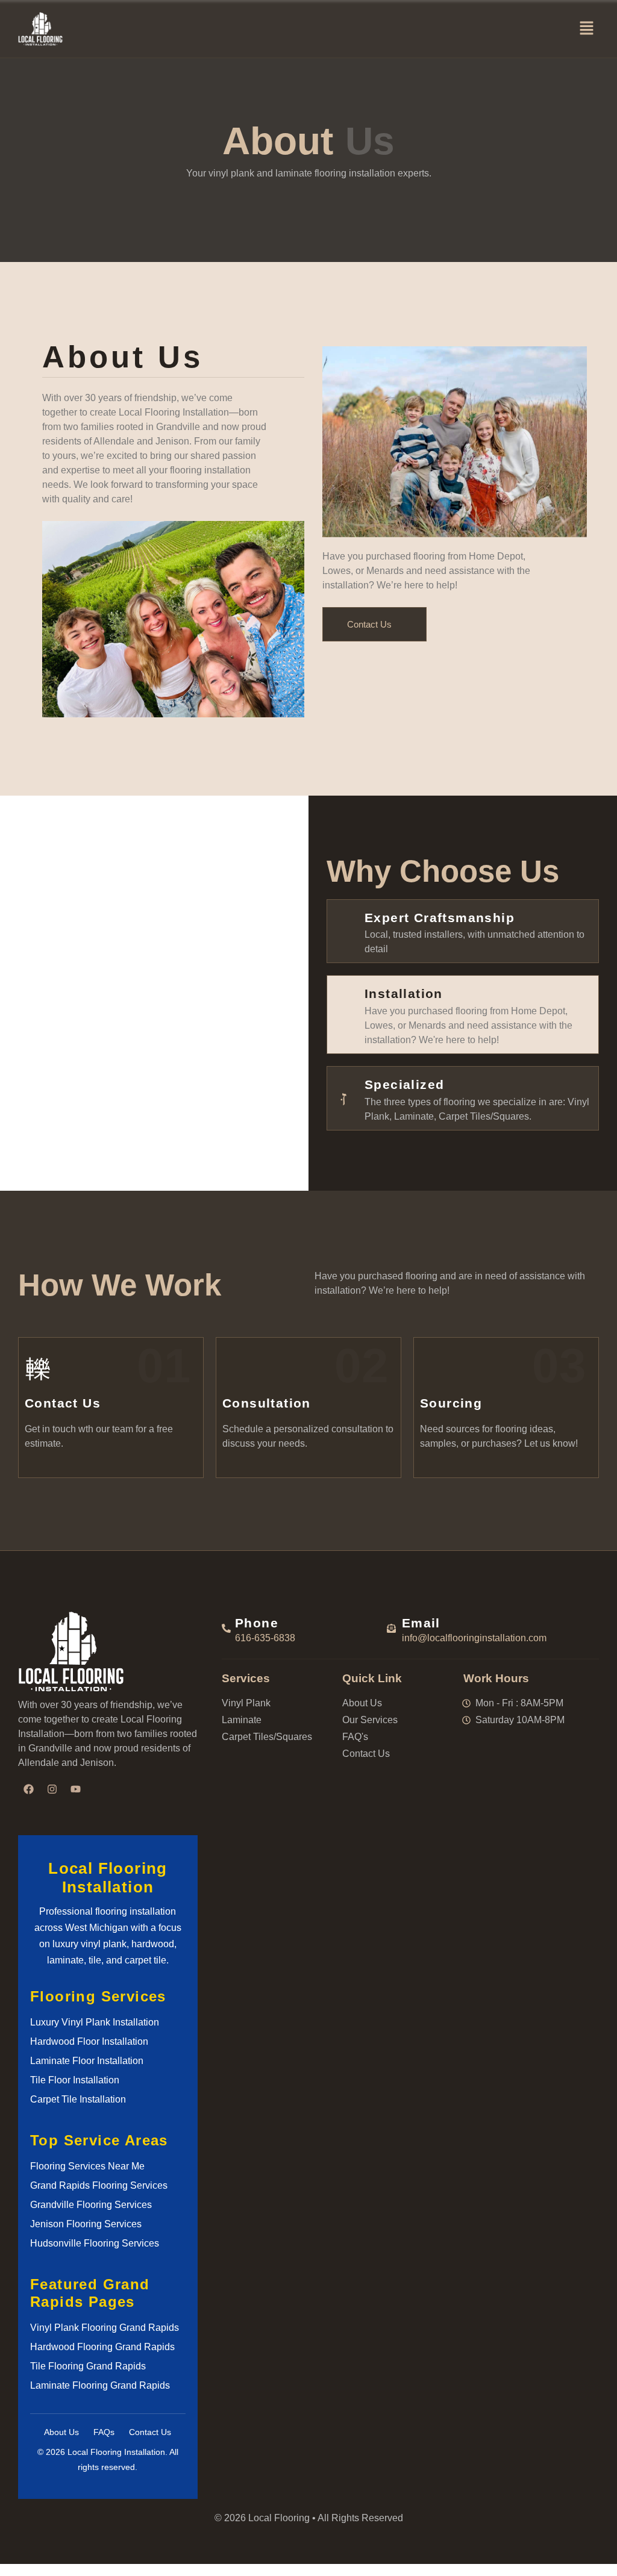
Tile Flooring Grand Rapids (88, 2366)
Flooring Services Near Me (87, 2166)
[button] (587, 29)
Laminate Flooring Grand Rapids (100, 2385)
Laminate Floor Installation (87, 2061)
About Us (61, 2432)
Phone (257, 1623)
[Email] (391, 1628)
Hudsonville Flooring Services (95, 2243)
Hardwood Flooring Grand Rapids (102, 2347)
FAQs (104, 2432)
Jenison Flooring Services (86, 2224)
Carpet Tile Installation (78, 2099)
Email (421, 1623)
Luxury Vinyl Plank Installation (95, 2022)
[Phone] (226, 1628)
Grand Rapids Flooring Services (99, 2185)
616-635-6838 (265, 1638)
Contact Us (150, 2432)
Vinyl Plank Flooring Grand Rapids (105, 2328)
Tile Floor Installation (75, 2080)
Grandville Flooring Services (91, 2205)
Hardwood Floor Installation (89, 2041)
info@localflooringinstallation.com (474, 1638)
